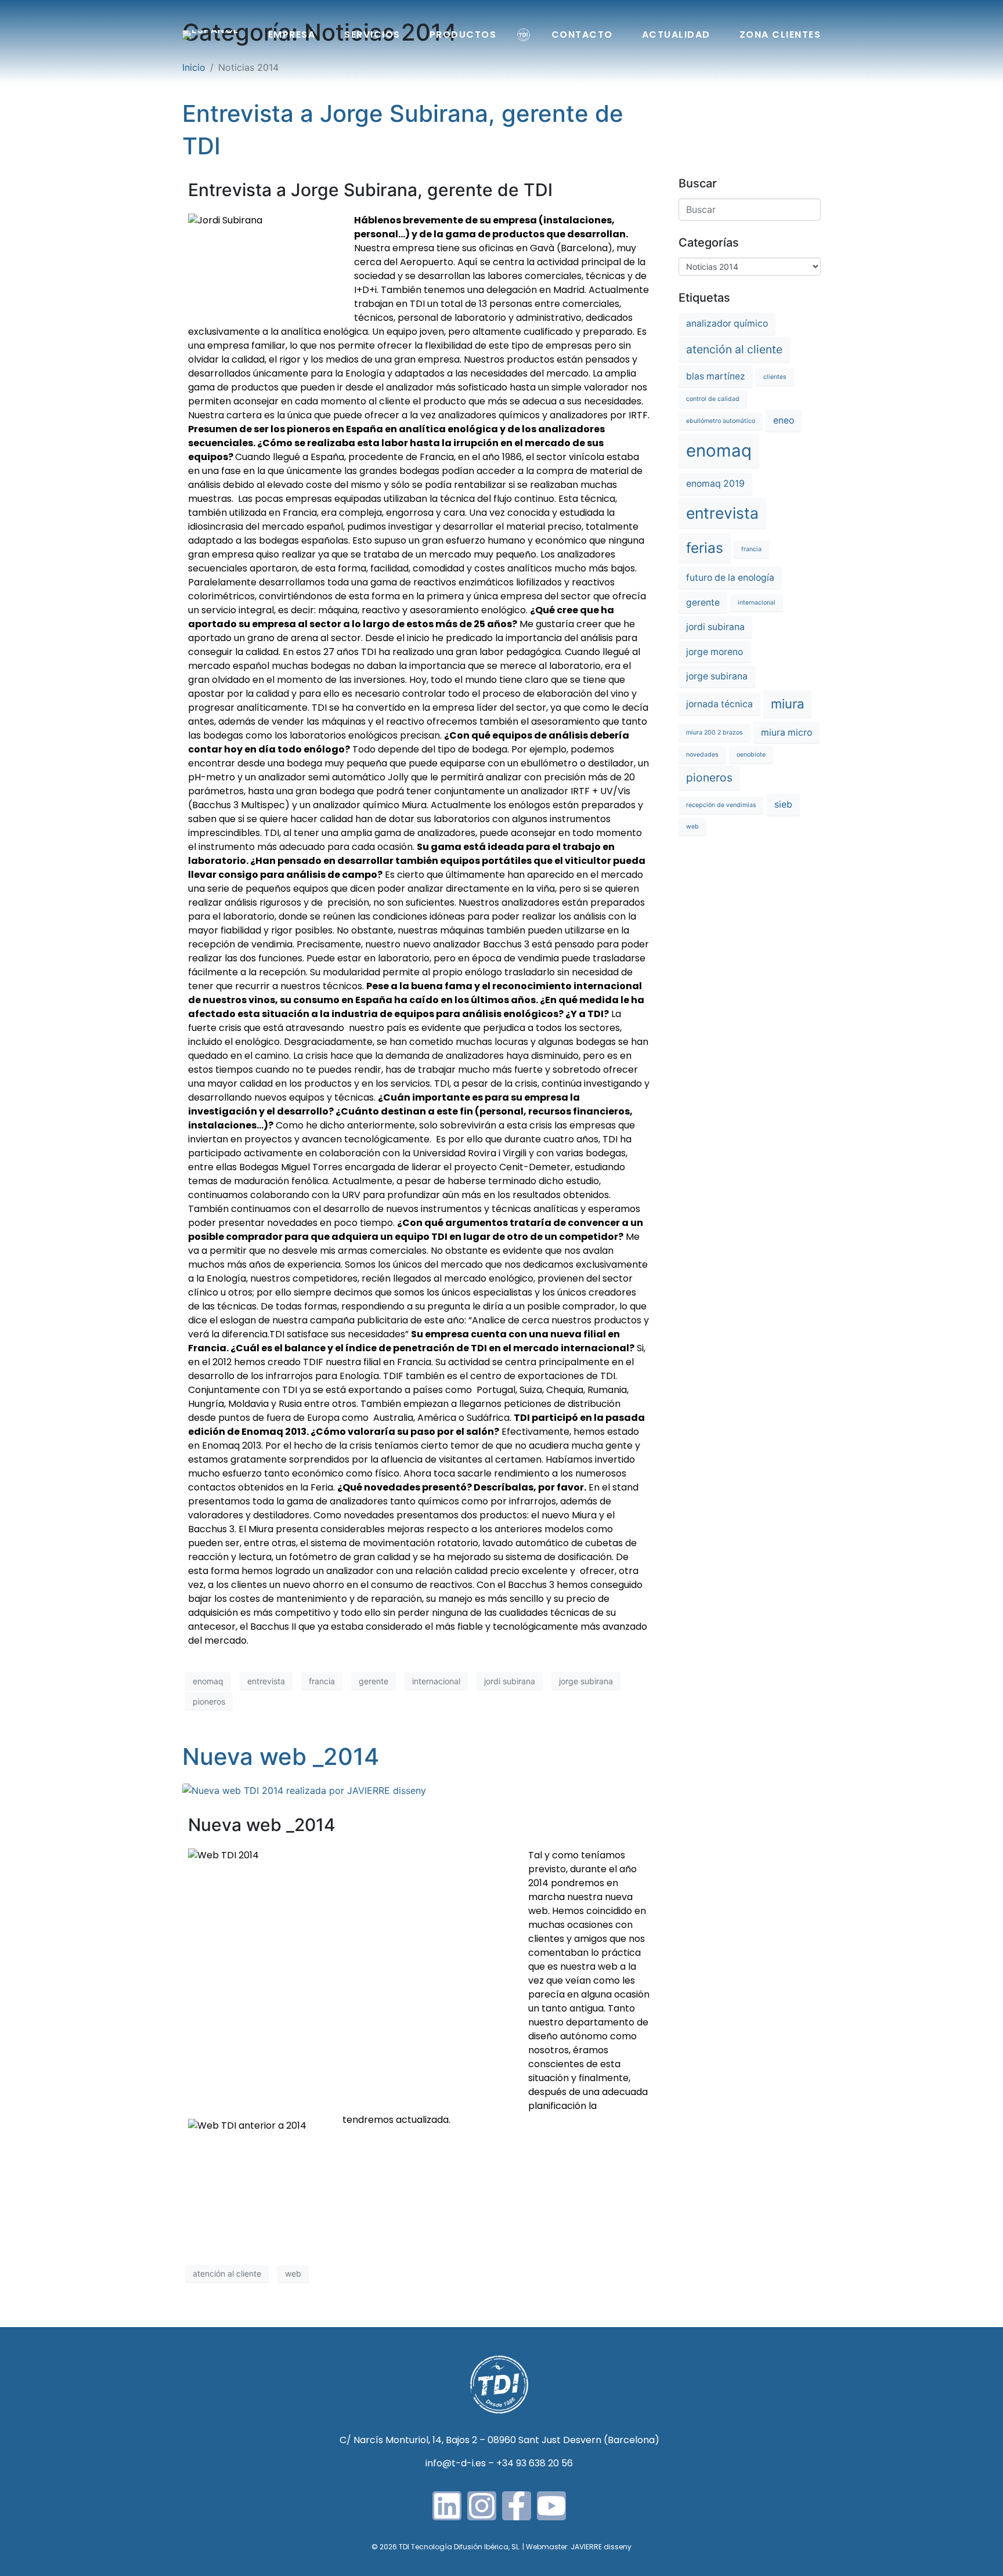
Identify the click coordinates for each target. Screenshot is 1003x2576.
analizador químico (727, 323)
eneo (784, 420)
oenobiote (751, 755)
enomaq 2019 (715, 484)
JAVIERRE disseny (601, 2547)
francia (322, 1681)
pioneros (209, 1701)
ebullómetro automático (721, 421)
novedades (702, 755)
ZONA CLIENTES (780, 35)
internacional (436, 1681)
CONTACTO (582, 35)
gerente (374, 1681)
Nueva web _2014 (281, 1756)
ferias (705, 548)
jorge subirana (586, 1681)
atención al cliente (227, 2273)
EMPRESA (292, 35)
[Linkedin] (447, 2506)
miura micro (786, 732)
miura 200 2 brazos (715, 732)
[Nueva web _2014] (304, 1789)
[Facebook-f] (517, 2506)
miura (787, 704)
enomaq (208, 1681)
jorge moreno (715, 652)
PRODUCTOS (463, 35)
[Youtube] (551, 2506)
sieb (783, 804)
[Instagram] (482, 2506)
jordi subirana (510, 1681)
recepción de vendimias (721, 805)
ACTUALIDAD (676, 35)
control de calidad (713, 399)
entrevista (266, 1681)
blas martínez (716, 376)
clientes (775, 377)
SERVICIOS (372, 35)
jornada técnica (719, 704)
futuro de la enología (730, 578)
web (293, 2273)
